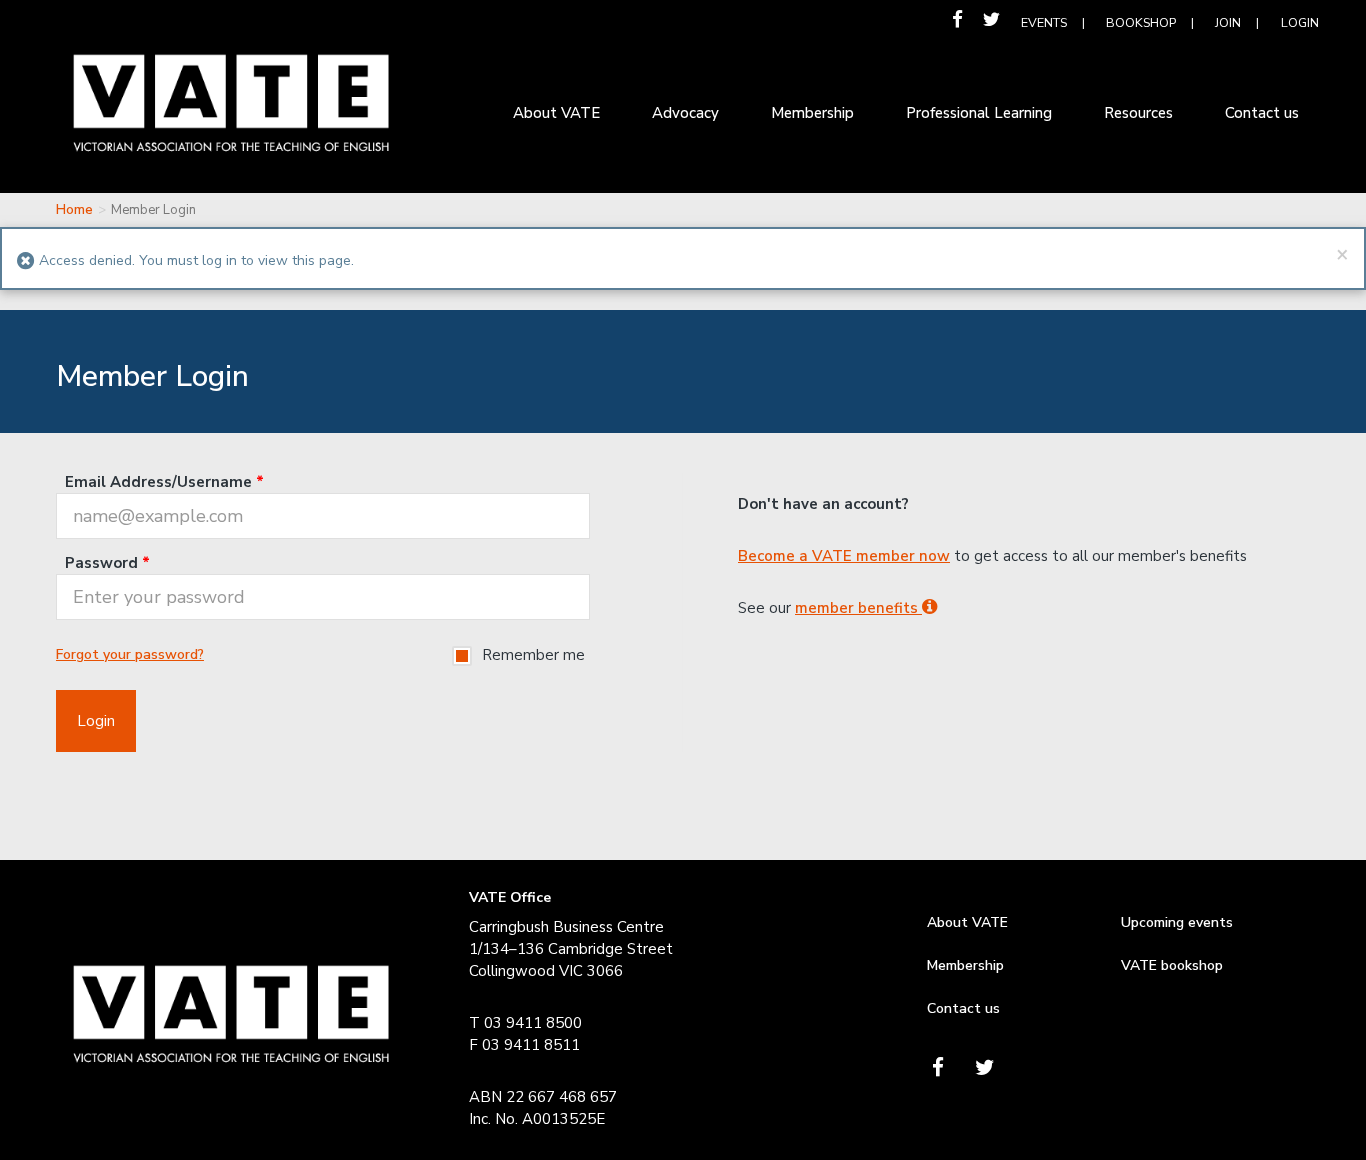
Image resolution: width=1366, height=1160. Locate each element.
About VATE (967, 922)
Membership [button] (812, 113)
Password (107, 563)
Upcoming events (1177, 922)
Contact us (963, 1008)
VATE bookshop (1172, 965)
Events (1044, 22)
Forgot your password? (130, 654)
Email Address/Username (164, 482)
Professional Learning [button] (979, 113)
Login (1300, 22)
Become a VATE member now (844, 556)
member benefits (858, 608)
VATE (231, 118)
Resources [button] (1138, 113)
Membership (965, 965)
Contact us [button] (1262, 113)
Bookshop (1141, 22)
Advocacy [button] (685, 113)
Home (74, 210)
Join (1228, 22)
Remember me (533, 655)
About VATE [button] (556, 113)
